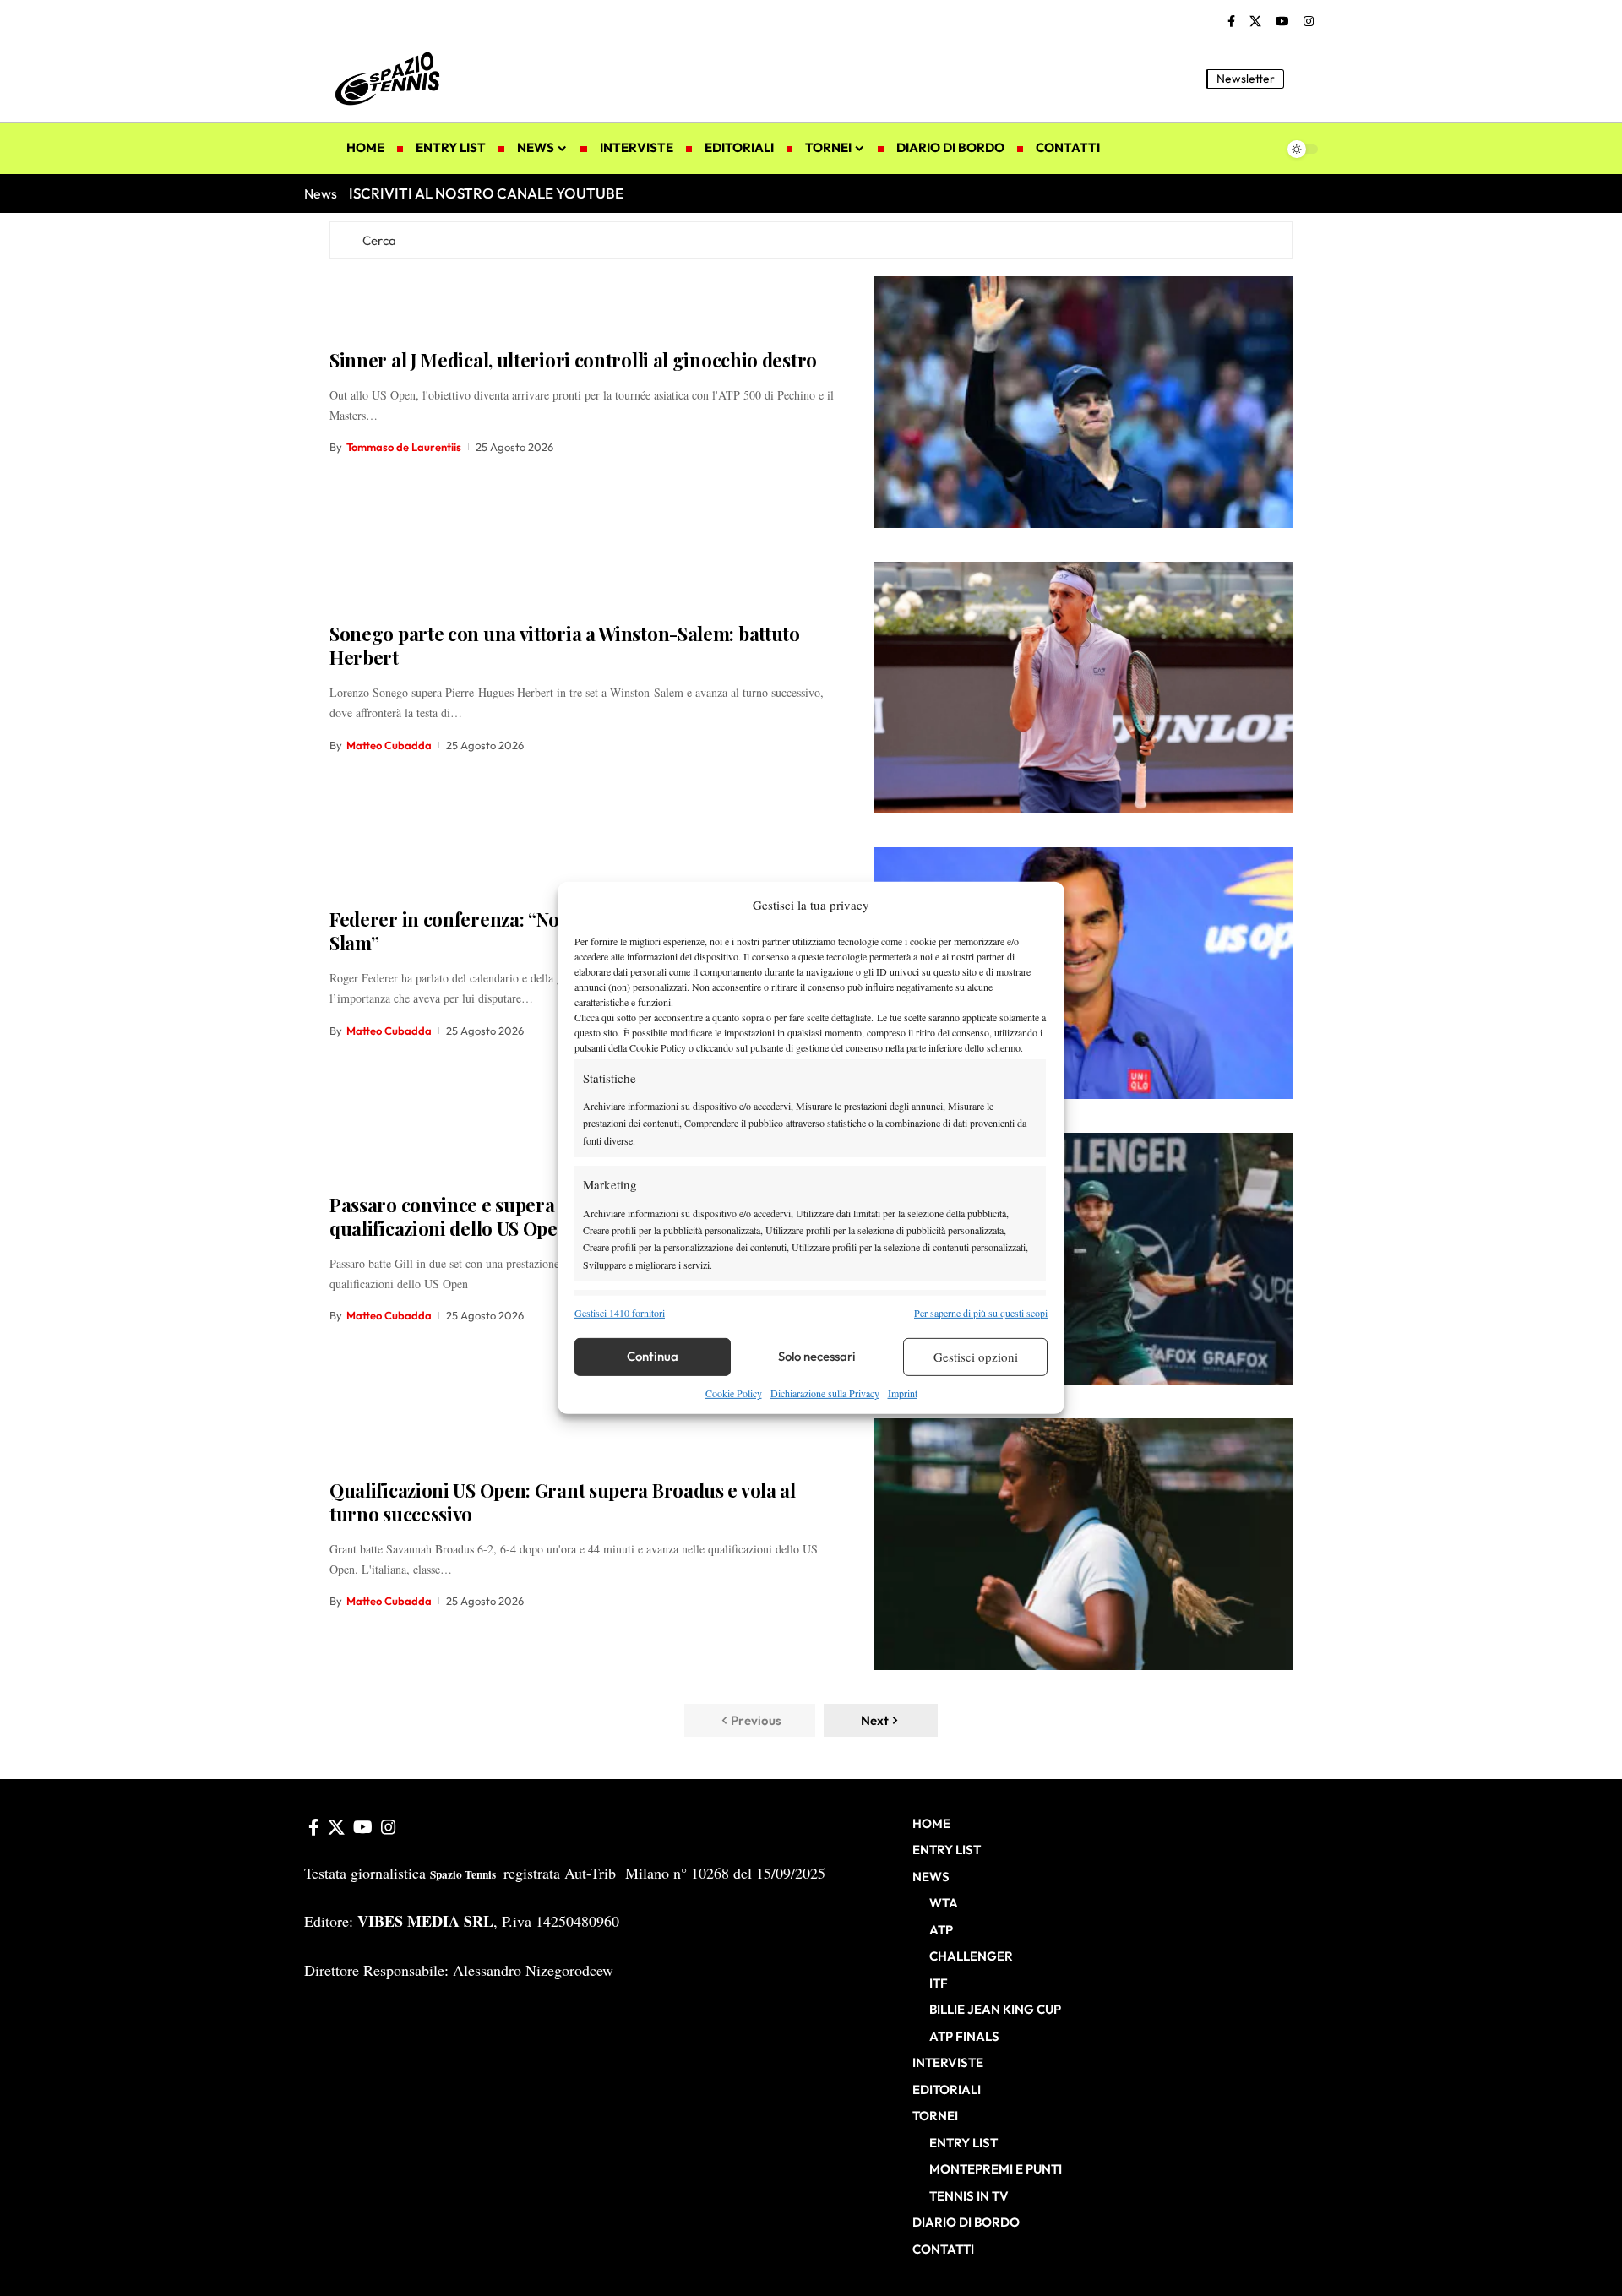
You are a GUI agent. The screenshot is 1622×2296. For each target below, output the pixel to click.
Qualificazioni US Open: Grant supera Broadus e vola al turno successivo (563, 1502)
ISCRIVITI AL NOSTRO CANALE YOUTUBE (486, 193)
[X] (1255, 22)
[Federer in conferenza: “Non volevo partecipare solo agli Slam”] (1083, 973)
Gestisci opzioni (976, 1357)
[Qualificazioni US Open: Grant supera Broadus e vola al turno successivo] (1083, 1544)
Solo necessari (817, 1356)
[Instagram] (1309, 22)
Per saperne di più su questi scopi (981, 1312)
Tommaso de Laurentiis (404, 447)
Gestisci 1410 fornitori (620, 1312)
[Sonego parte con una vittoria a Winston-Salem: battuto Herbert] (1083, 688)
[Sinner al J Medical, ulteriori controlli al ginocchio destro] (1083, 402)
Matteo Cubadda (389, 745)
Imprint (903, 1393)
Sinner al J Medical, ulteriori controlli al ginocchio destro (573, 360)
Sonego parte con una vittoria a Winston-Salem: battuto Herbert (565, 646)
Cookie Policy (734, 1393)
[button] (1305, 79)
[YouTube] (1282, 22)
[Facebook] (1231, 22)
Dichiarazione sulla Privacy (825, 1393)
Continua (653, 1356)
